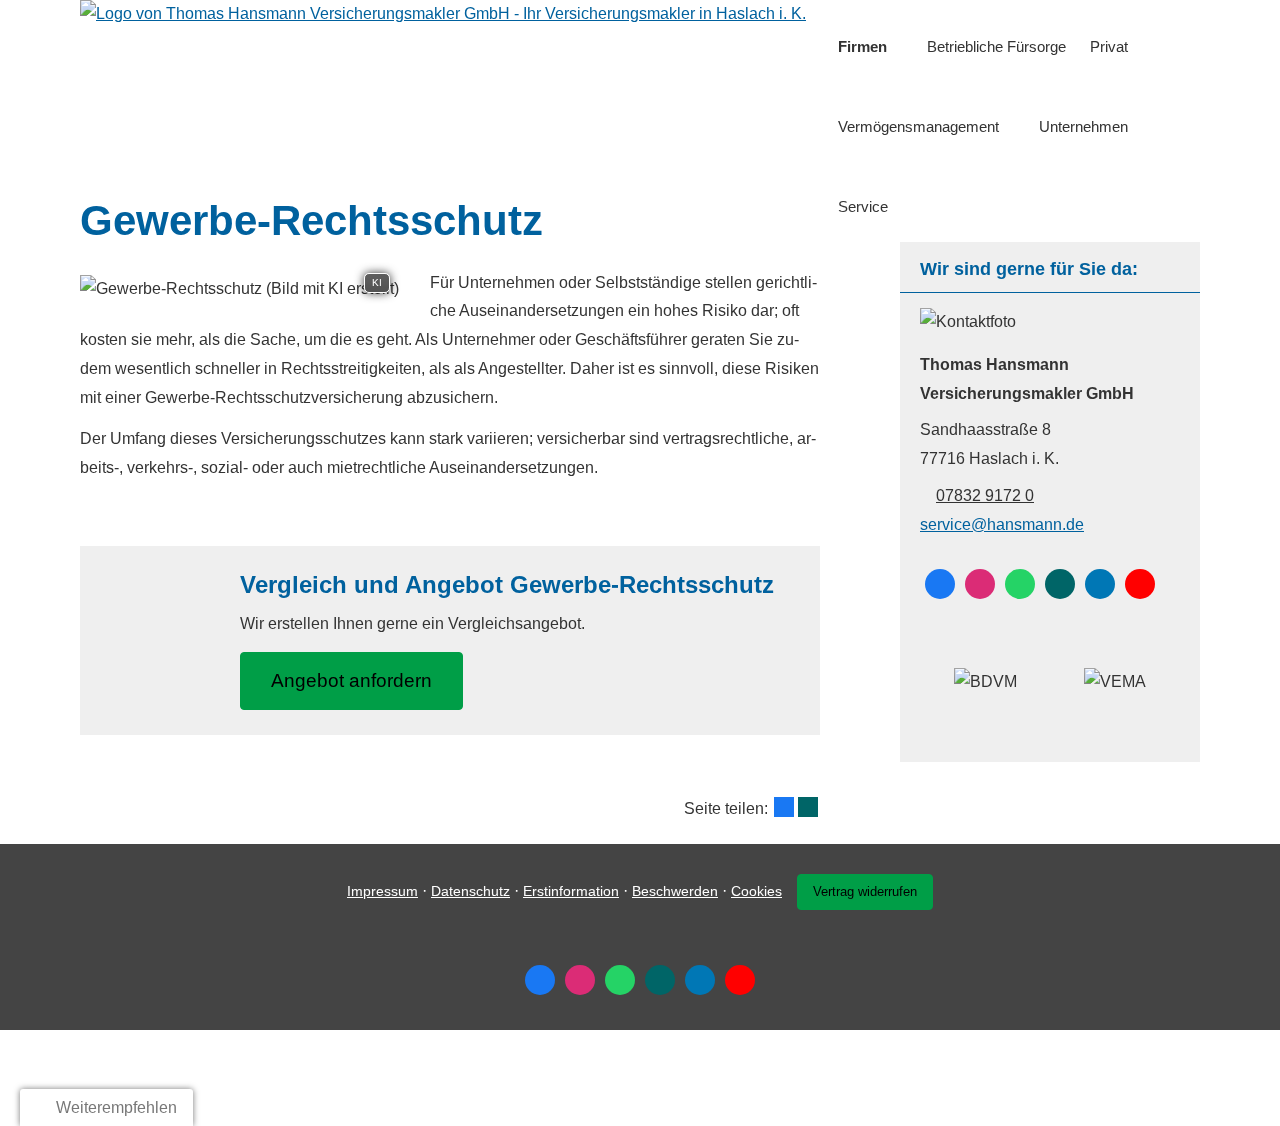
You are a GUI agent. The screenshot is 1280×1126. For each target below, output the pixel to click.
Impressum (382, 891)
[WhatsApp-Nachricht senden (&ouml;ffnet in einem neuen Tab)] (1020, 584)
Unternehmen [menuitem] (1083, 126)
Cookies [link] (756, 891)
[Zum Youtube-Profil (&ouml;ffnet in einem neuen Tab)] (1140, 584)
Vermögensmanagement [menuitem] (918, 126)
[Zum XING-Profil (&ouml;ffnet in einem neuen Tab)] (1060, 584)
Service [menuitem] (863, 206)
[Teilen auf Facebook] (784, 807)
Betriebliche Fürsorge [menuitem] (996, 46)
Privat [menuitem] (1109, 46)
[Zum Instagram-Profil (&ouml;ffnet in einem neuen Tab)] (980, 584)
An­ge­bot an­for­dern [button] (351, 680)
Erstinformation (571, 891)
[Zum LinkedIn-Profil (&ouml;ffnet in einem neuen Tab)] (1100, 584)
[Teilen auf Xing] (808, 807)
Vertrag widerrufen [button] (865, 891)
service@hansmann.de (1002, 524)
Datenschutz (470, 891)
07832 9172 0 (985, 495)
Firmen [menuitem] (862, 46)
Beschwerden (675, 891)
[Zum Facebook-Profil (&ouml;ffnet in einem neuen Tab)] (940, 584)
